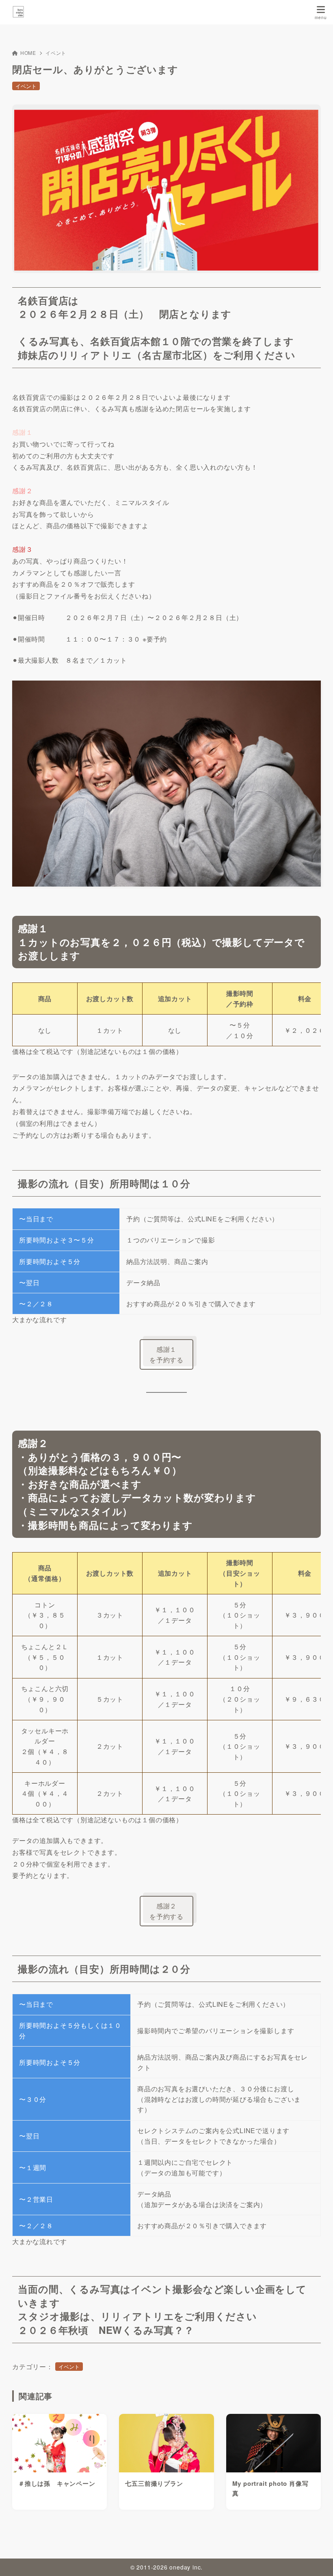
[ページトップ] (317, 2560)
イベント (56, 53)
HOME (28, 53)
